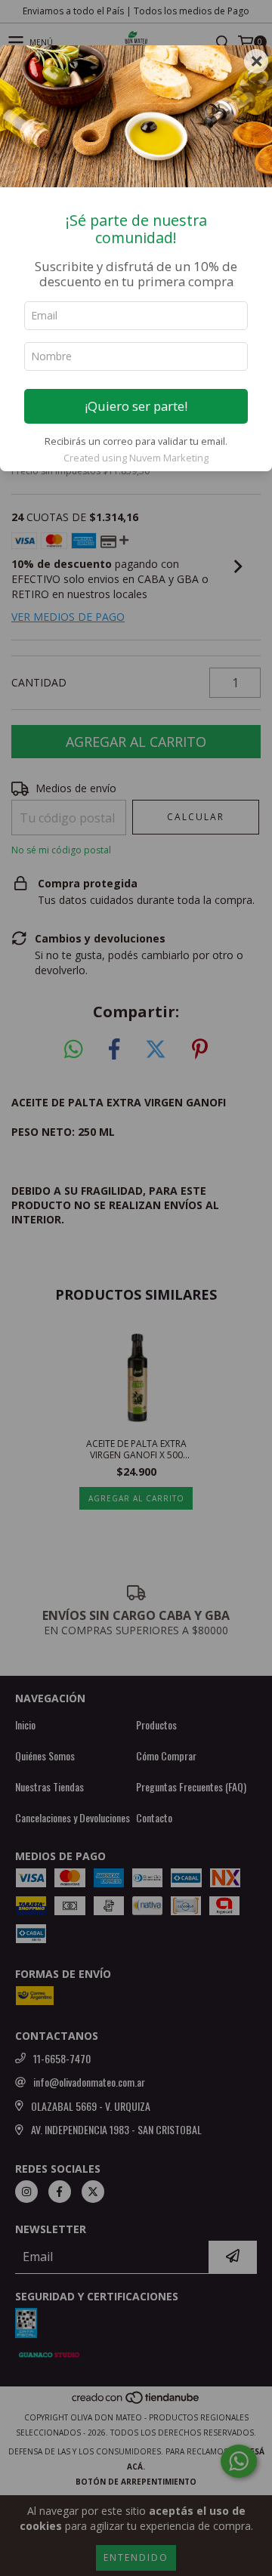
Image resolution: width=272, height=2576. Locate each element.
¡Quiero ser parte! (136, 406)
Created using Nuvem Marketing (136, 458)
